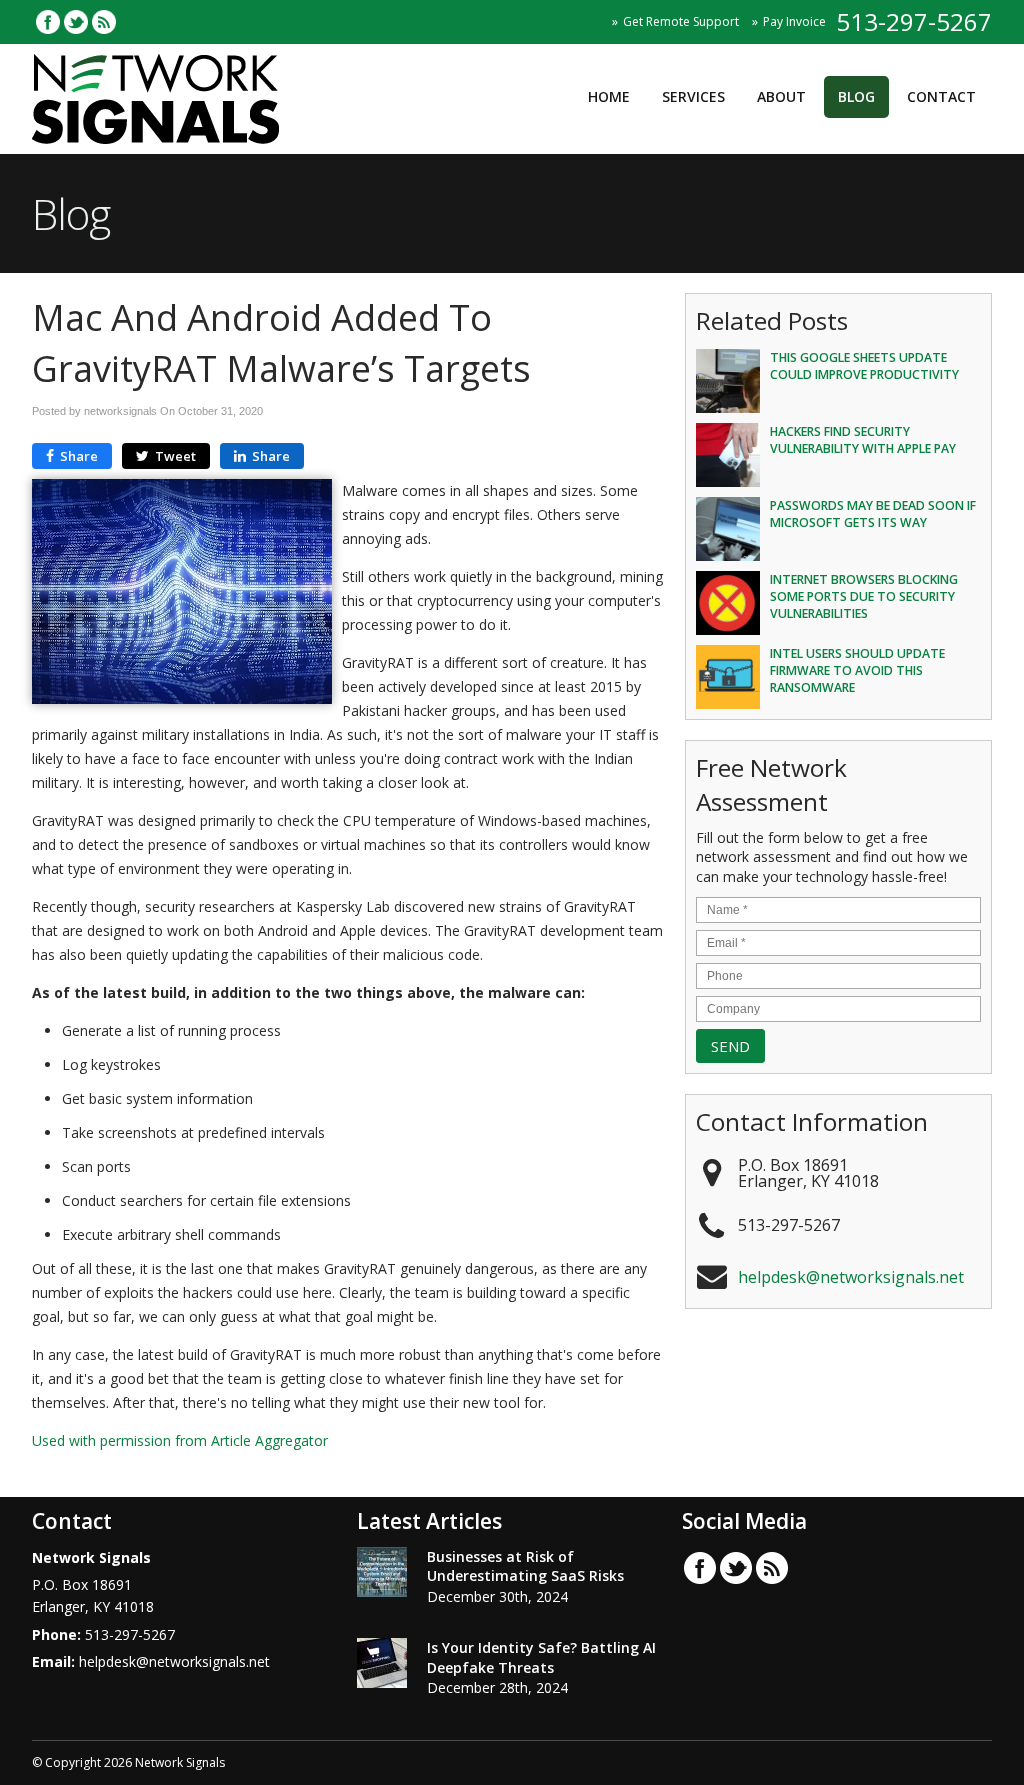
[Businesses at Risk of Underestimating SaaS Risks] (382, 1575)
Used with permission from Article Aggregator (180, 1440)
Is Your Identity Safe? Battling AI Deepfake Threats (541, 1657)
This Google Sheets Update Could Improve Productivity (864, 366)
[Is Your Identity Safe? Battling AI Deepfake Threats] (382, 1666)
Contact (941, 96)
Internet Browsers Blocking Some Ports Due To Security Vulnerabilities (864, 596)
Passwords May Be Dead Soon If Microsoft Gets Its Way (873, 514)
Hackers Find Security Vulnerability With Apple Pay (863, 440)
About (781, 96)
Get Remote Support (681, 21)
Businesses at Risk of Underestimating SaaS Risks (525, 1566)
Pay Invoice (794, 21)
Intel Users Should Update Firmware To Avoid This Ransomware (857, 670)
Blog (856, 96)
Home (609, 96)
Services (693, 96)
